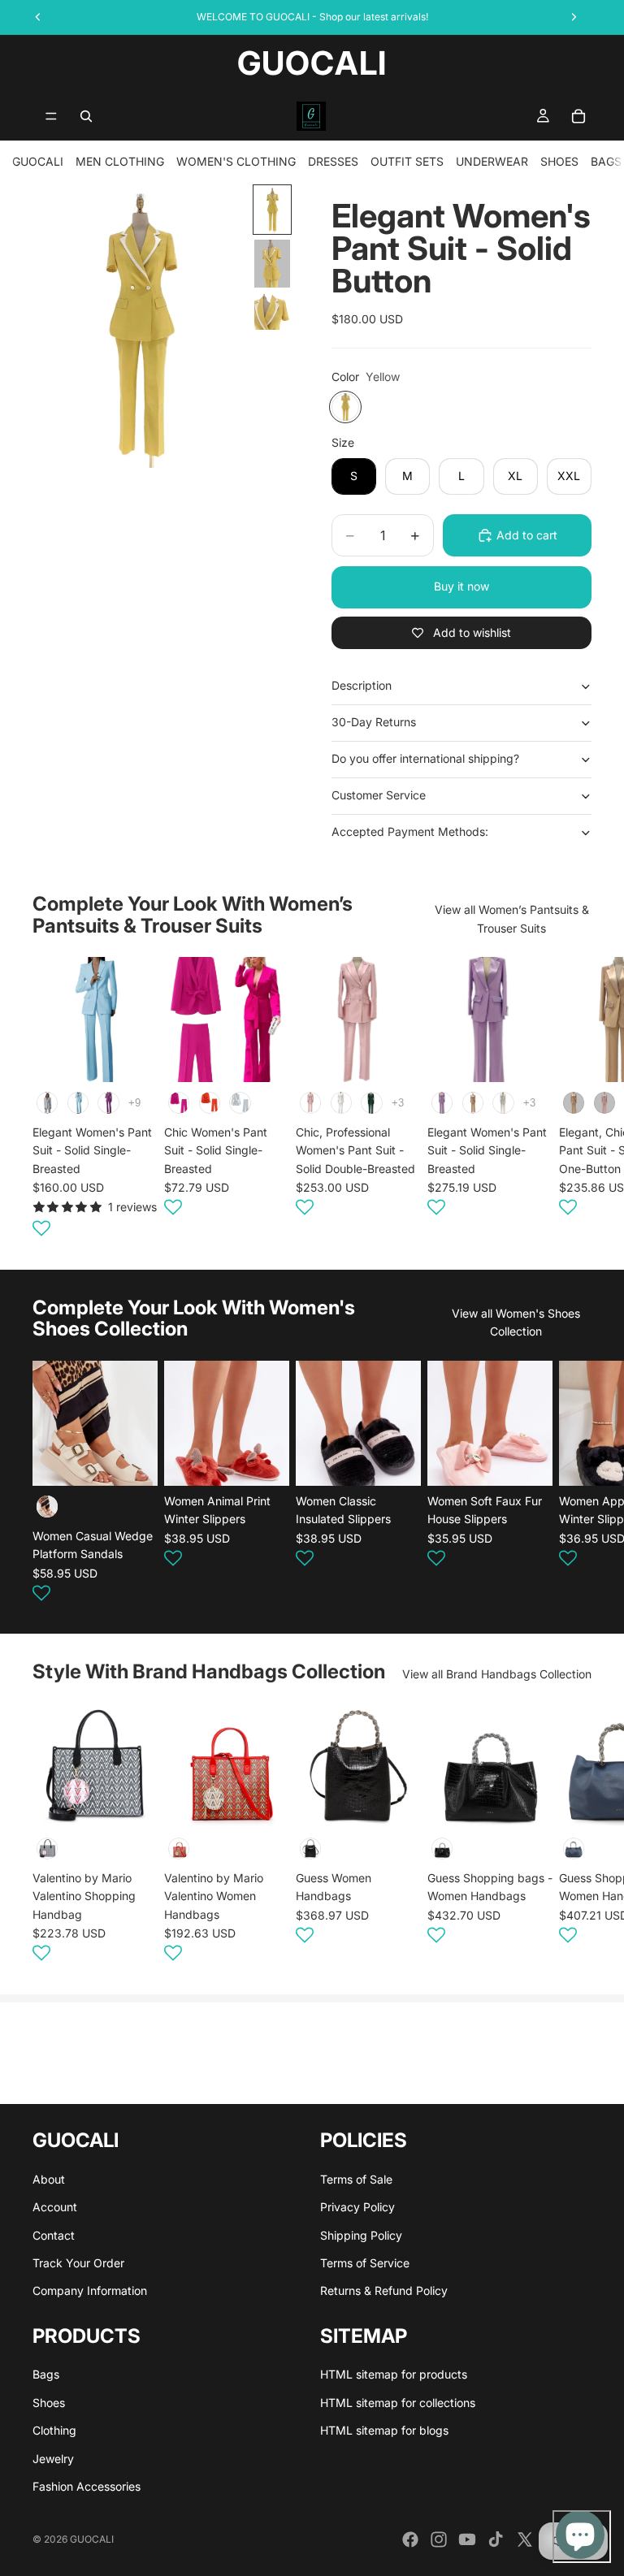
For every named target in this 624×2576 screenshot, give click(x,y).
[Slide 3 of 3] (272, 312)
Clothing (54, 2431)
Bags (46, 2375)
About (49, 2179)
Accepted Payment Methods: (410, 831)
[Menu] (51, 116)
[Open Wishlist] (41, 1228)
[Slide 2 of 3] (272, 264)
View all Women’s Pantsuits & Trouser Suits (512, 918)
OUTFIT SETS (407, 161)
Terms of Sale (356, 2179)
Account (55, 2208)
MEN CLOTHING (120, 161)
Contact (54, 2235)
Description (362, 685)
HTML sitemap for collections (398, 2403)
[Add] (132, 1803)
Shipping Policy (361, 2235)
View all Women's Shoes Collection (516, 1322)
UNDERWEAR (492, 161)
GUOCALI (38, 161)
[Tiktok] (496, 2539)
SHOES (559, 161)
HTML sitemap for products (394, 2375)
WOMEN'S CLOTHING (236, 161)
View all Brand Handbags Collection (497, 1674)
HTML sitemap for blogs (384, 2431)
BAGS (606, 161)
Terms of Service (365, 2263)
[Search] (86, 116)
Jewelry (53, 2459)
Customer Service (379, 795)
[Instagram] (439, 2539)
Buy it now (461, 586)
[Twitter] (525, 2539)
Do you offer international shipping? (425, 758)
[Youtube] (467, 2539)
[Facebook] (410, 2539)
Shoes (49, 2403)
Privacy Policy (357, 2208)
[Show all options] (134, 1103)
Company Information (90, 2291)
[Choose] (132, 1057)
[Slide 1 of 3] (272, 210)
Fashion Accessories (87, 2487)
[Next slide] (572, 1100)
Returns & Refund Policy (384, 2291)
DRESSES (333, 161)
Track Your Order (78, 2263)
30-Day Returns (374, 722)
